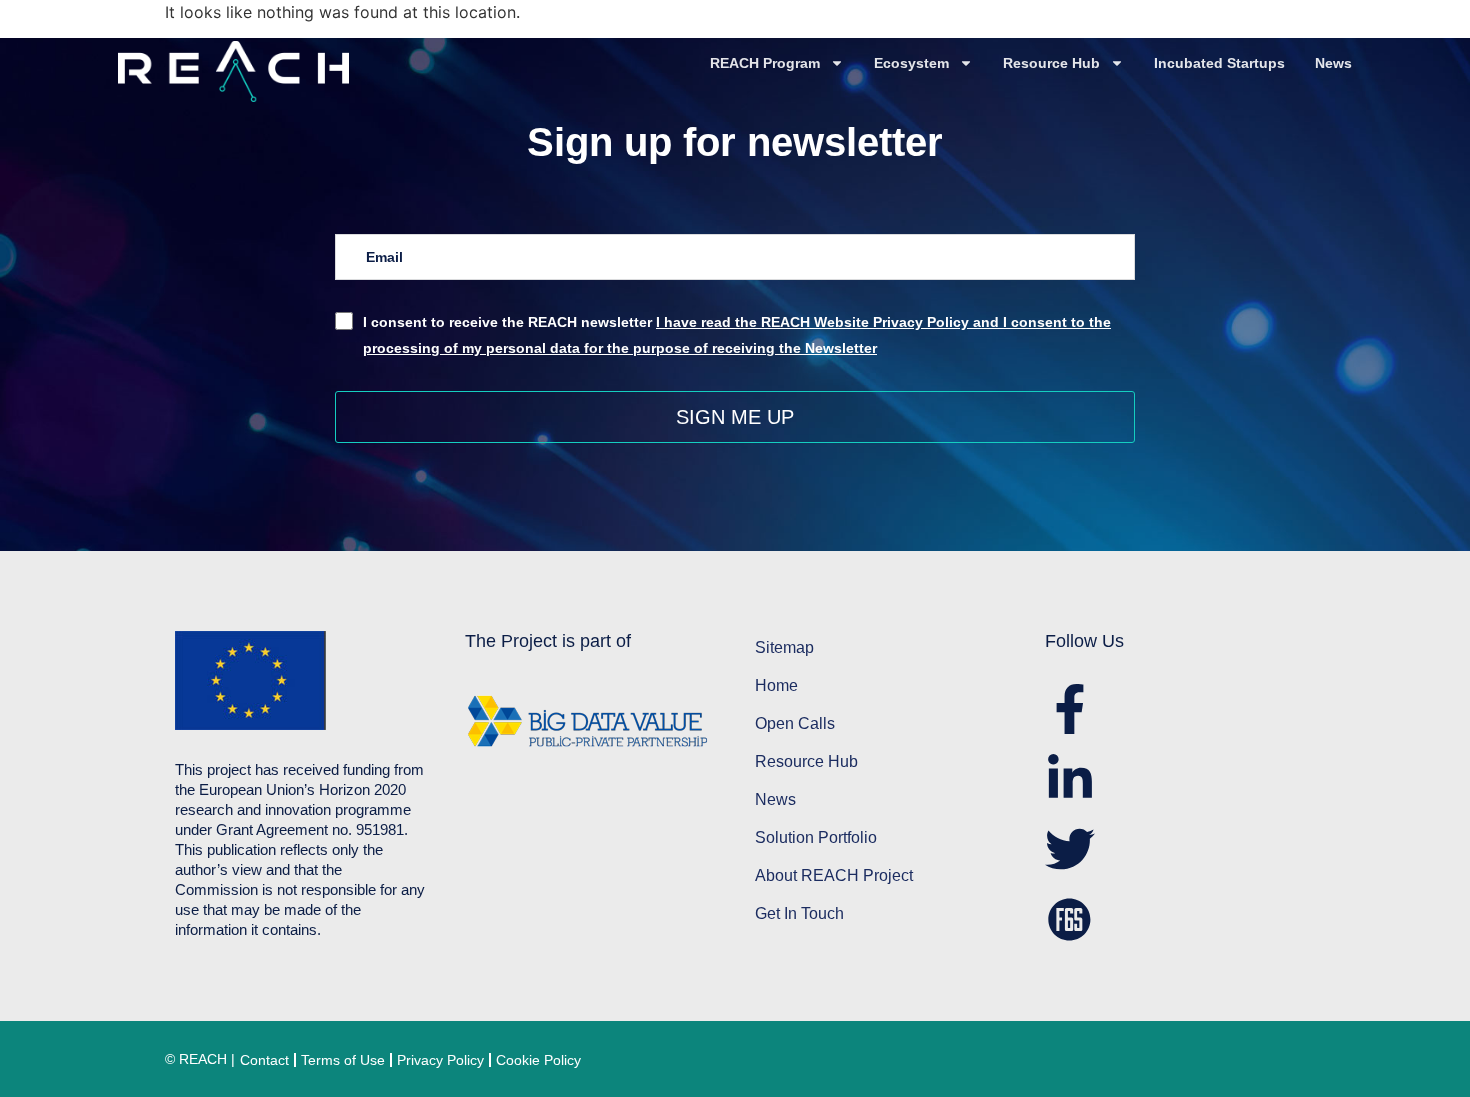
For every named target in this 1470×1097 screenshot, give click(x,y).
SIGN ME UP (735, 417)
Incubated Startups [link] (1219, 63)
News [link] (1333, 63)
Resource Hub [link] (1051, 63)
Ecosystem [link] (911, 63)
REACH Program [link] (765, 63)
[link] (260, 71)
